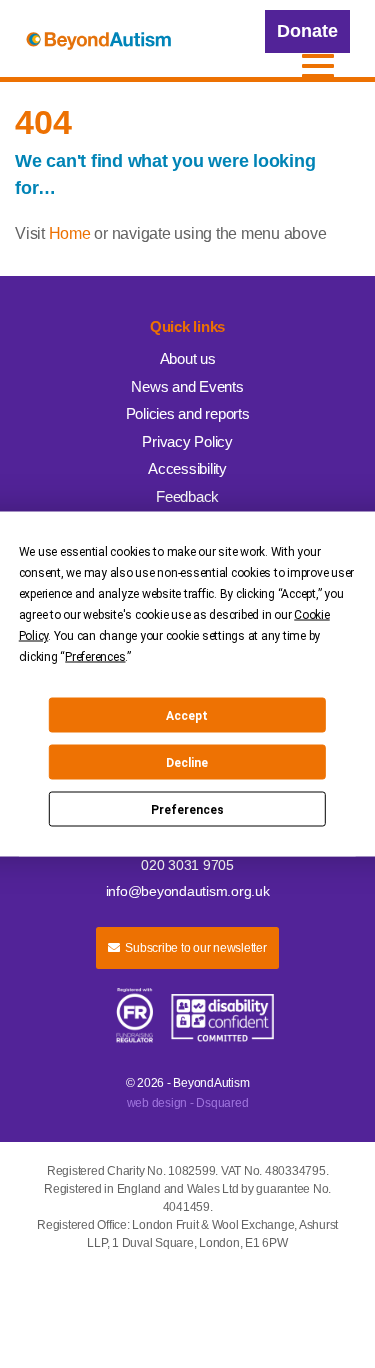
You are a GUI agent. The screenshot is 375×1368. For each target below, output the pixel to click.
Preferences (187, 809)
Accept (187, 715)
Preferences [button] (95, 657)
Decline (187, 762)
